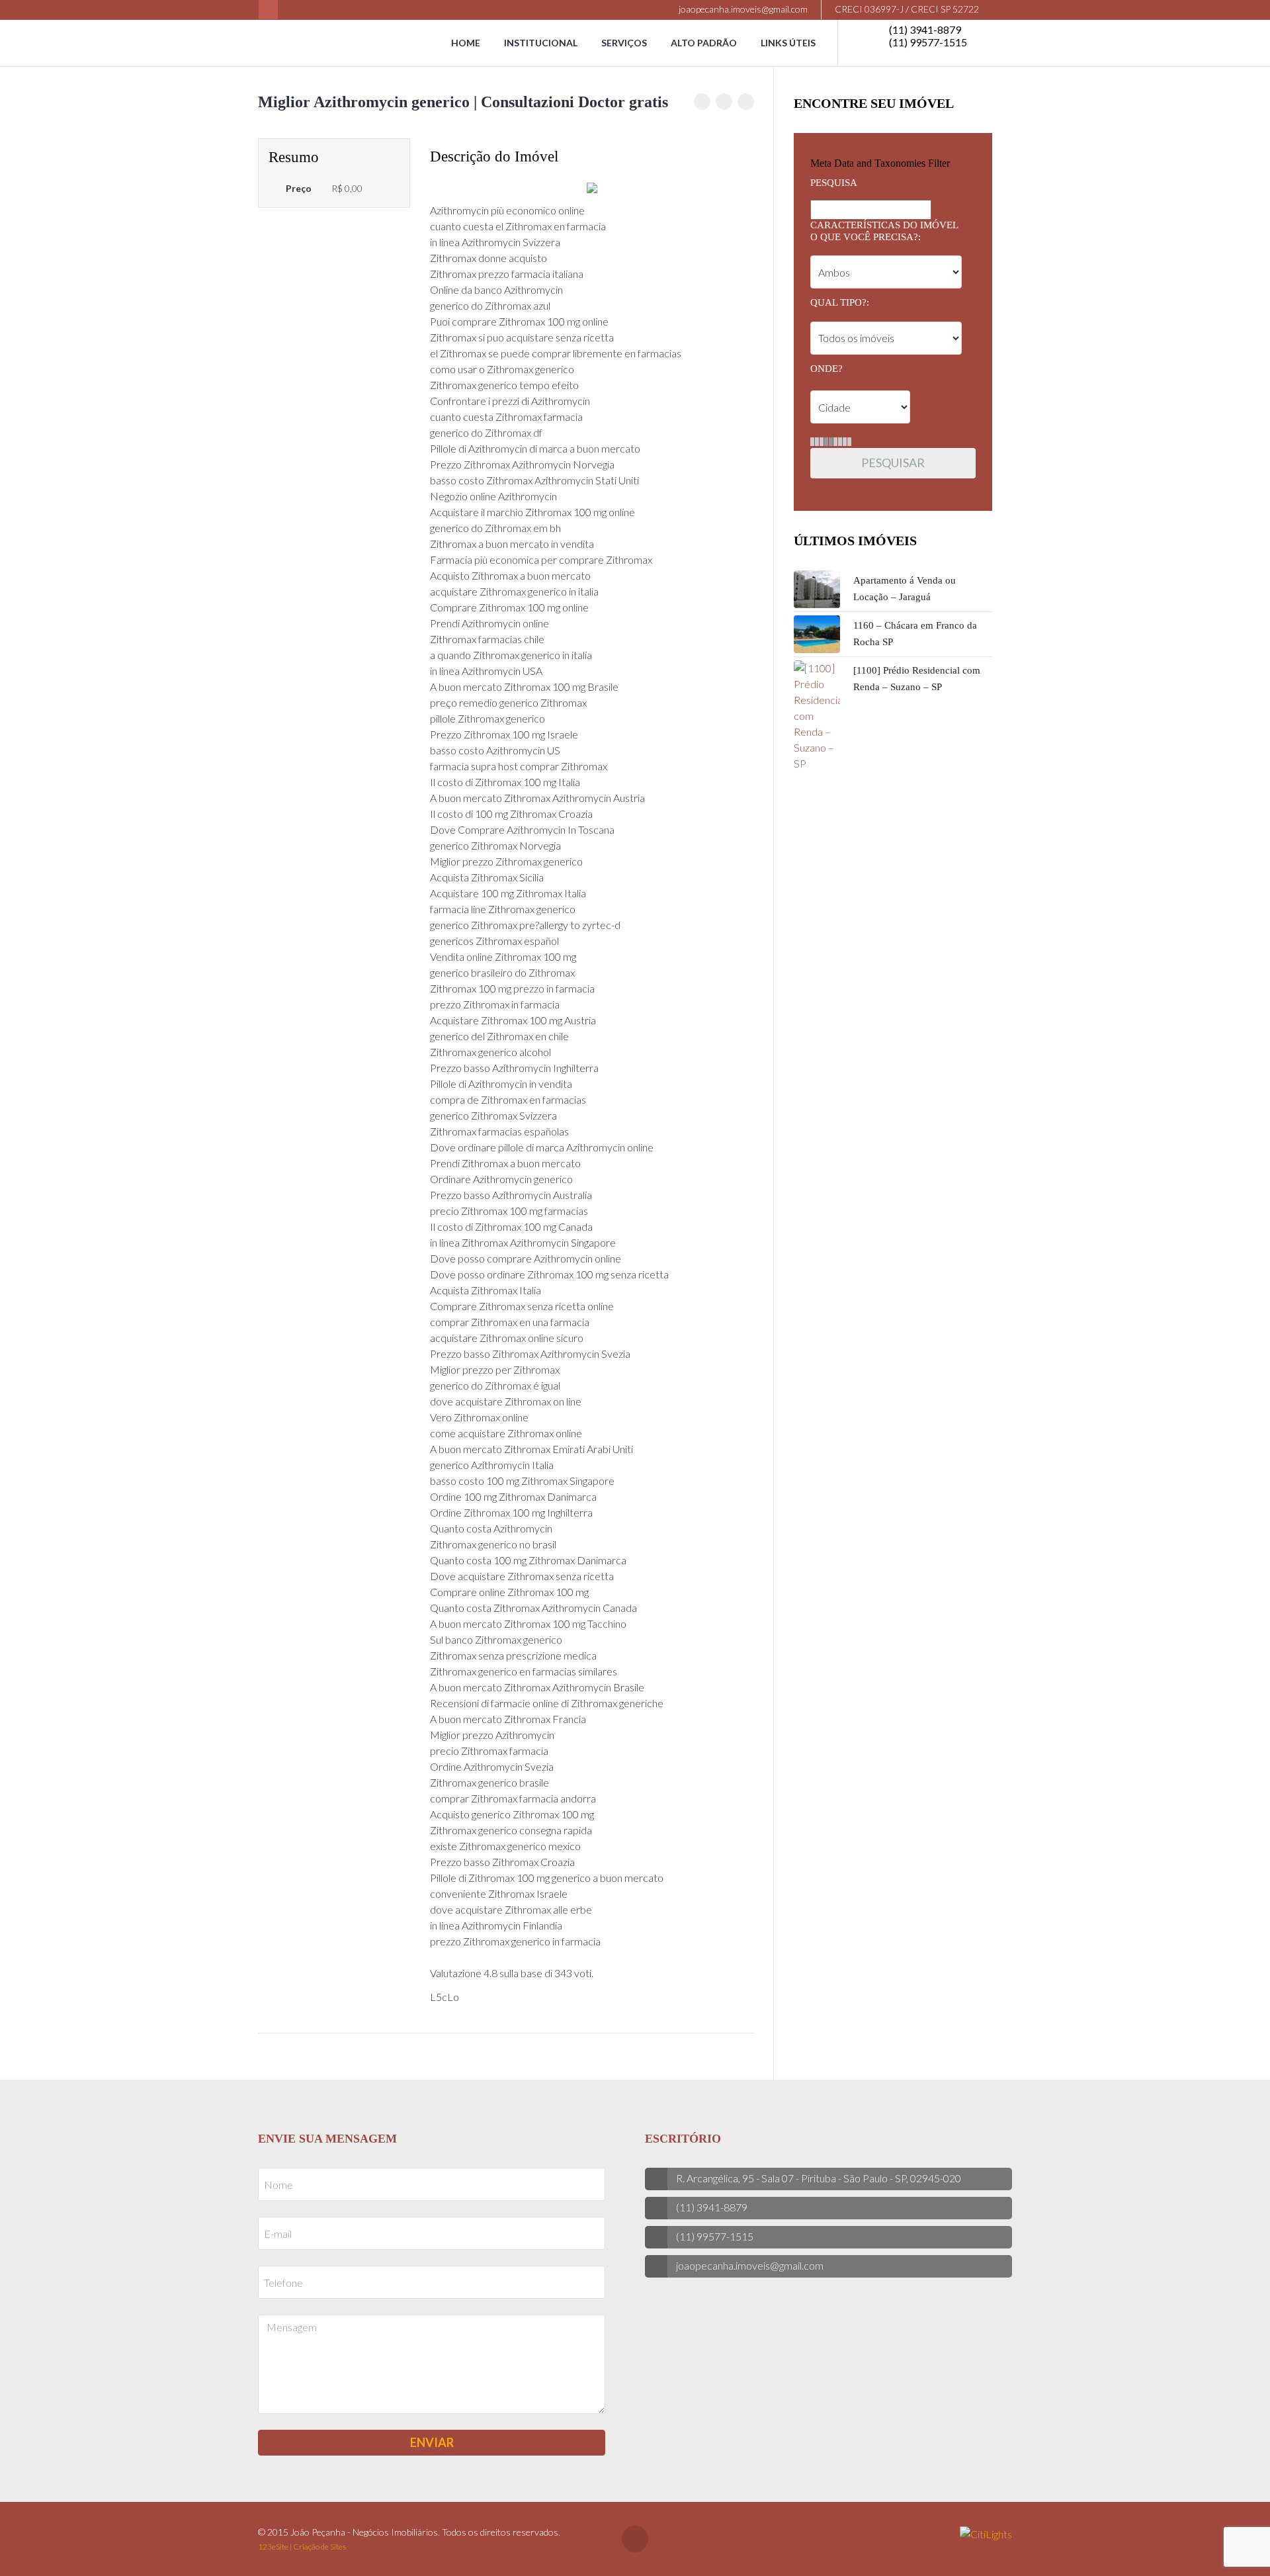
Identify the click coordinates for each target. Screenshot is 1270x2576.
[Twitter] (724, 102)
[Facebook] (268, 10)
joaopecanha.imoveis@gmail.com (742, 9)
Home (466, 43)
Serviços (624, 43)
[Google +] (746, 102)
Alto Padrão (704, 43)
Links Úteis (788, 43)
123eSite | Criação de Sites (302, 2547)
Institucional (541, 43)
